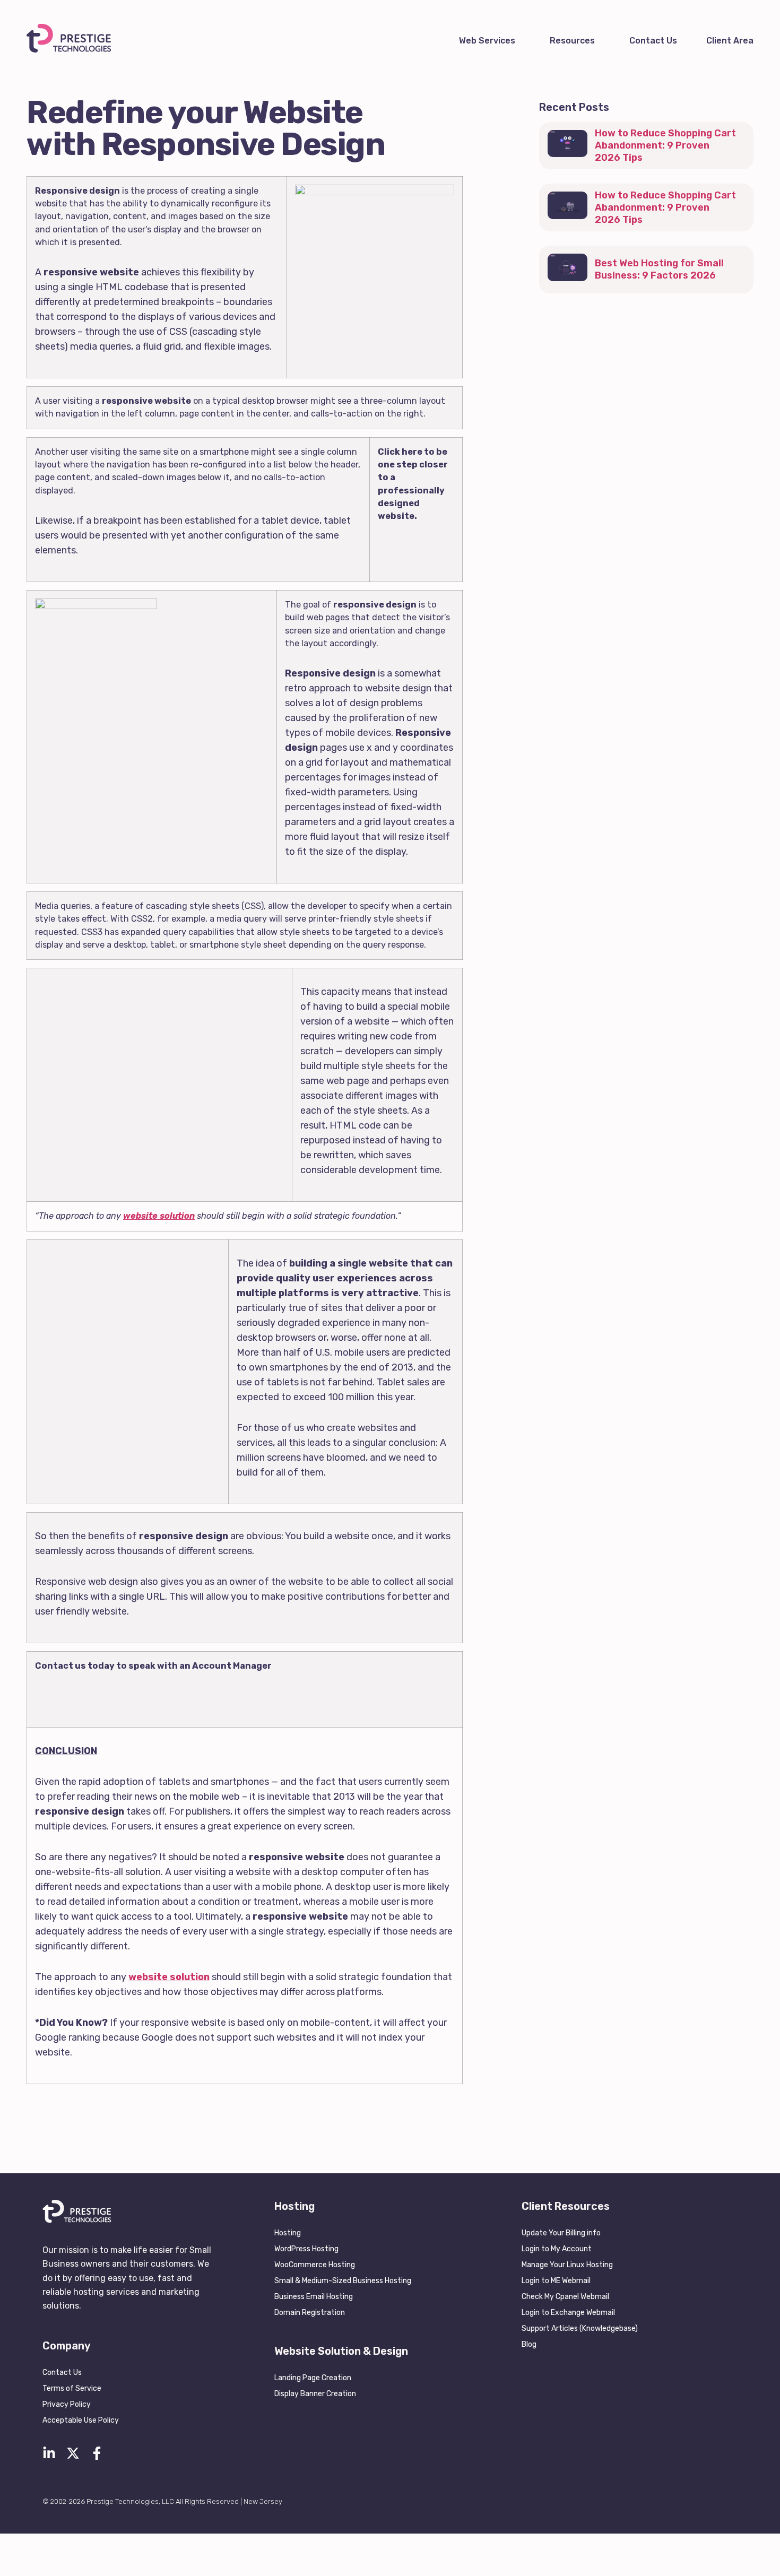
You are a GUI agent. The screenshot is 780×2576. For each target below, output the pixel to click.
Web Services (487, 41)
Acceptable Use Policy (81, 2420)
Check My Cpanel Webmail (565, 2297)
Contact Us (653, 41)
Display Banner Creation (315, 2394)
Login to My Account (557, 2249)
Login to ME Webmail (556, 2281)
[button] (490, 41)
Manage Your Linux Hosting (567, 2265)
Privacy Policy (67, 2404)
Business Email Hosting (314, 2297)
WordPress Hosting (306, 2249)
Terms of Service (72, 2388)
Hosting (288, 2233)
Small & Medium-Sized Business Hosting (343, 2281)
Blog (529, 2344)
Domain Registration (310, 2313)
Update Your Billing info (561, 2233)
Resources (572, 41)
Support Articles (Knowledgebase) (580, 2328)
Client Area (730, 41)
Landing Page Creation (313, 2378)
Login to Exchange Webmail (568, 2313)
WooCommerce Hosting (315, 2265)
